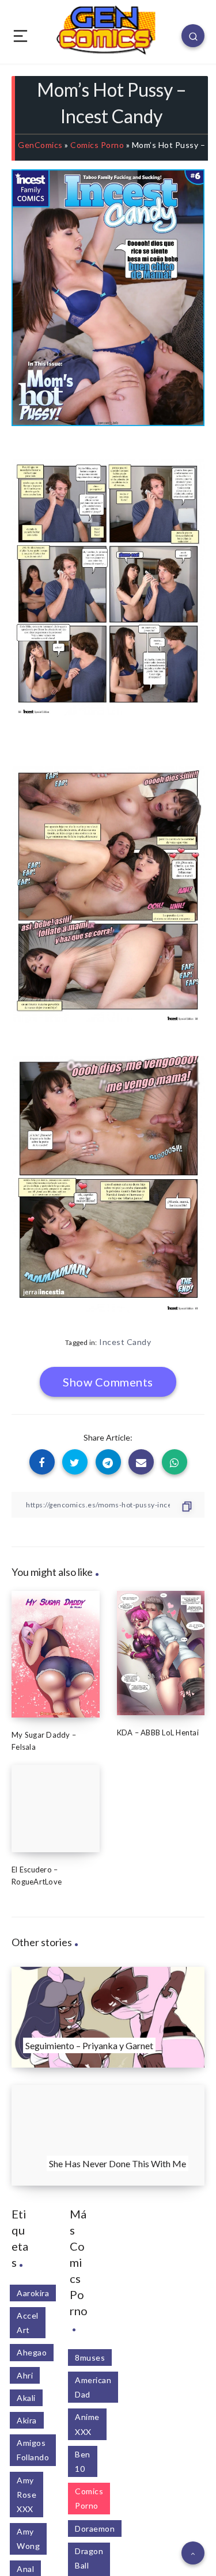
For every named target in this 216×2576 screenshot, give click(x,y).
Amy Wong (28, 2539)
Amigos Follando (33, 2450)
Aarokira (33, 2293)
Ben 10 (83, 2461)
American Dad (93, 2387)
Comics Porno (97, 145)
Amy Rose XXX (26, 2495)
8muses (90, 2357)
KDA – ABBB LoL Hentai (158, 1732)
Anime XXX (87, 2424)
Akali (26, 2398)
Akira (27, 2420)
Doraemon (95, 2528)
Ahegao (32, 2352)
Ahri (25, 2375)
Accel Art (28, 2323)
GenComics (40, 145)
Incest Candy (125, 1342)
